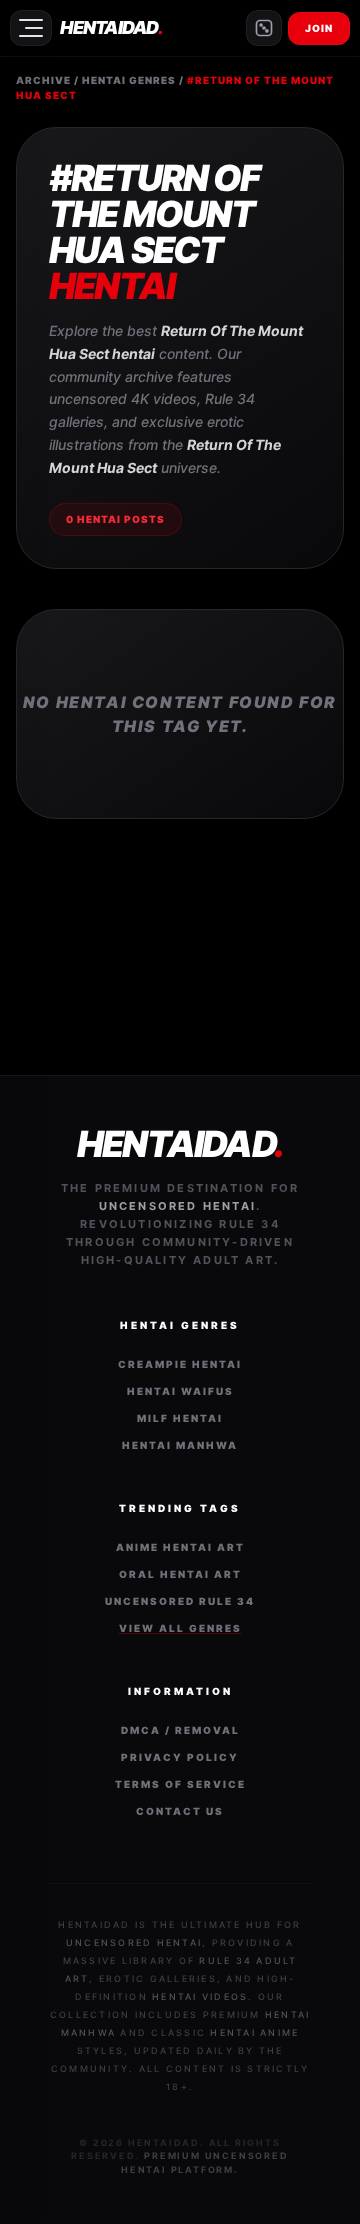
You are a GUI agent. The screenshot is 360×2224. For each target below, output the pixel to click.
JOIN (319, 28)
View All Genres (180, 1628)
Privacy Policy (180, 1757)
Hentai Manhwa (180, 1445)
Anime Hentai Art (180, 1547)
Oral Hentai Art (180, 1574)
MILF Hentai (180, 1418)
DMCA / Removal (180, 1730)
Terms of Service (180, 1784)
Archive (43, 80)
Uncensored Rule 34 (180, 1601)
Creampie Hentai (180, 1364)
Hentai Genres (129, 80)
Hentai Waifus (180, 1391)
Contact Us (180, 1811)
